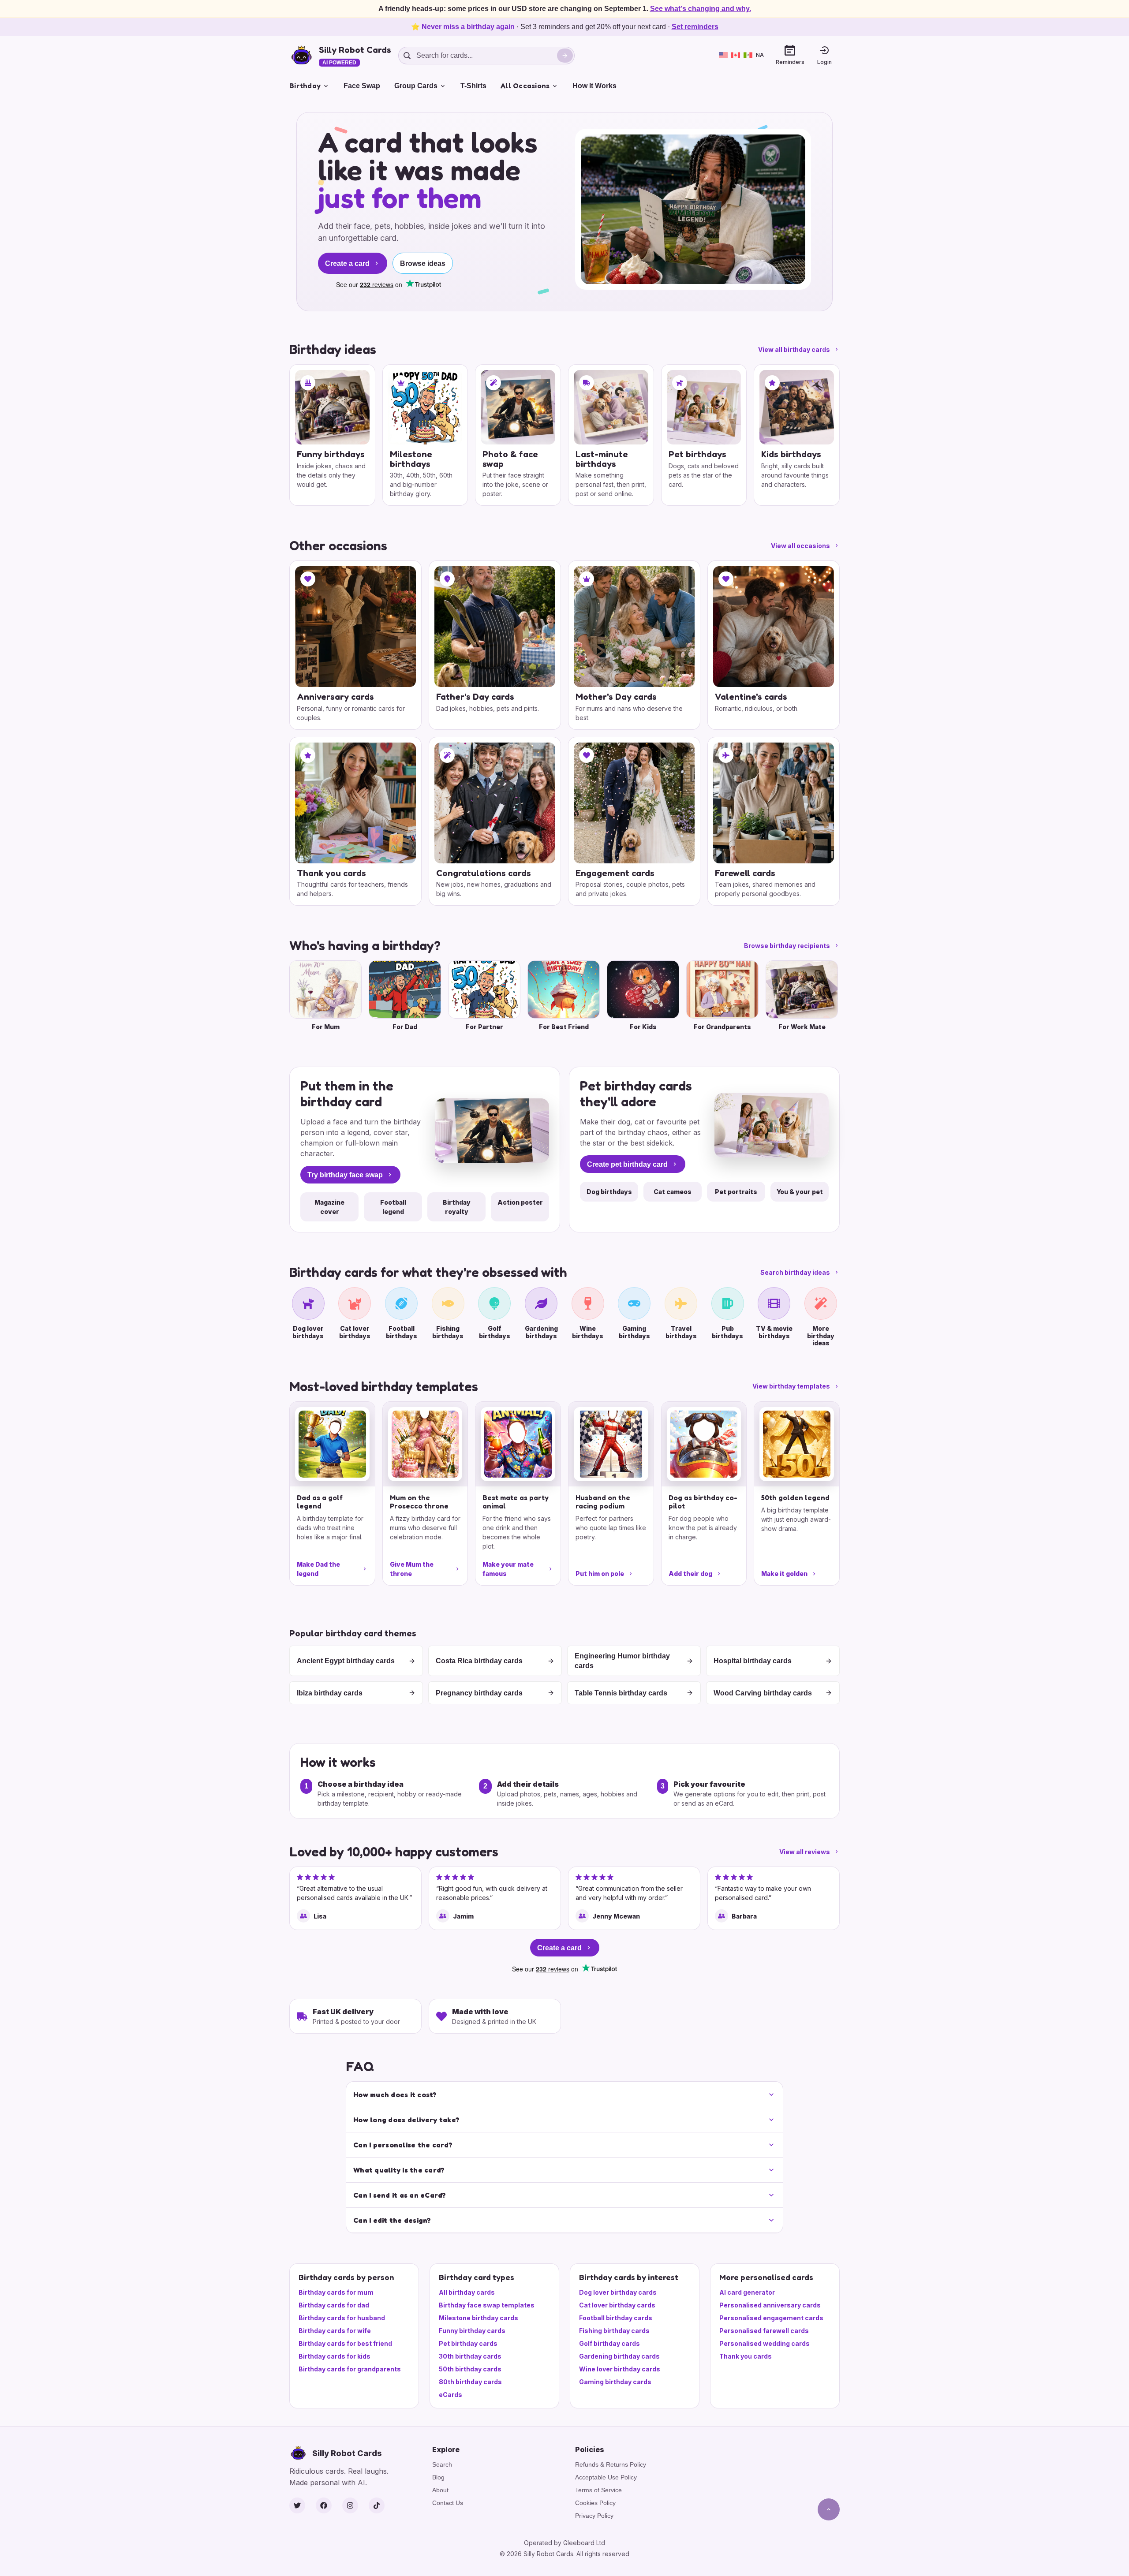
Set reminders (695, 27)
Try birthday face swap (345, 1175)
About (440, 2490)
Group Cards (416, 86)
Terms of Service (598, 2490)
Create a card (347, 263)
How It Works (594, 86)
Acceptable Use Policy (606, 2477)
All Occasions (525, 86)
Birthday (305, 86)
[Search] (565, 56)
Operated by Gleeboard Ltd (564, 2543)
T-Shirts (473, 86)
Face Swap (362, 86)
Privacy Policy (594, 2516)
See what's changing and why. (701, 9)
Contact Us (448, 2503)
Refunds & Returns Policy (611, 2464)
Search (442, 2464)
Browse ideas (423, 263)
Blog (438, 2477)
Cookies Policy (595, 2503)
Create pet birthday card (627, 1164)
